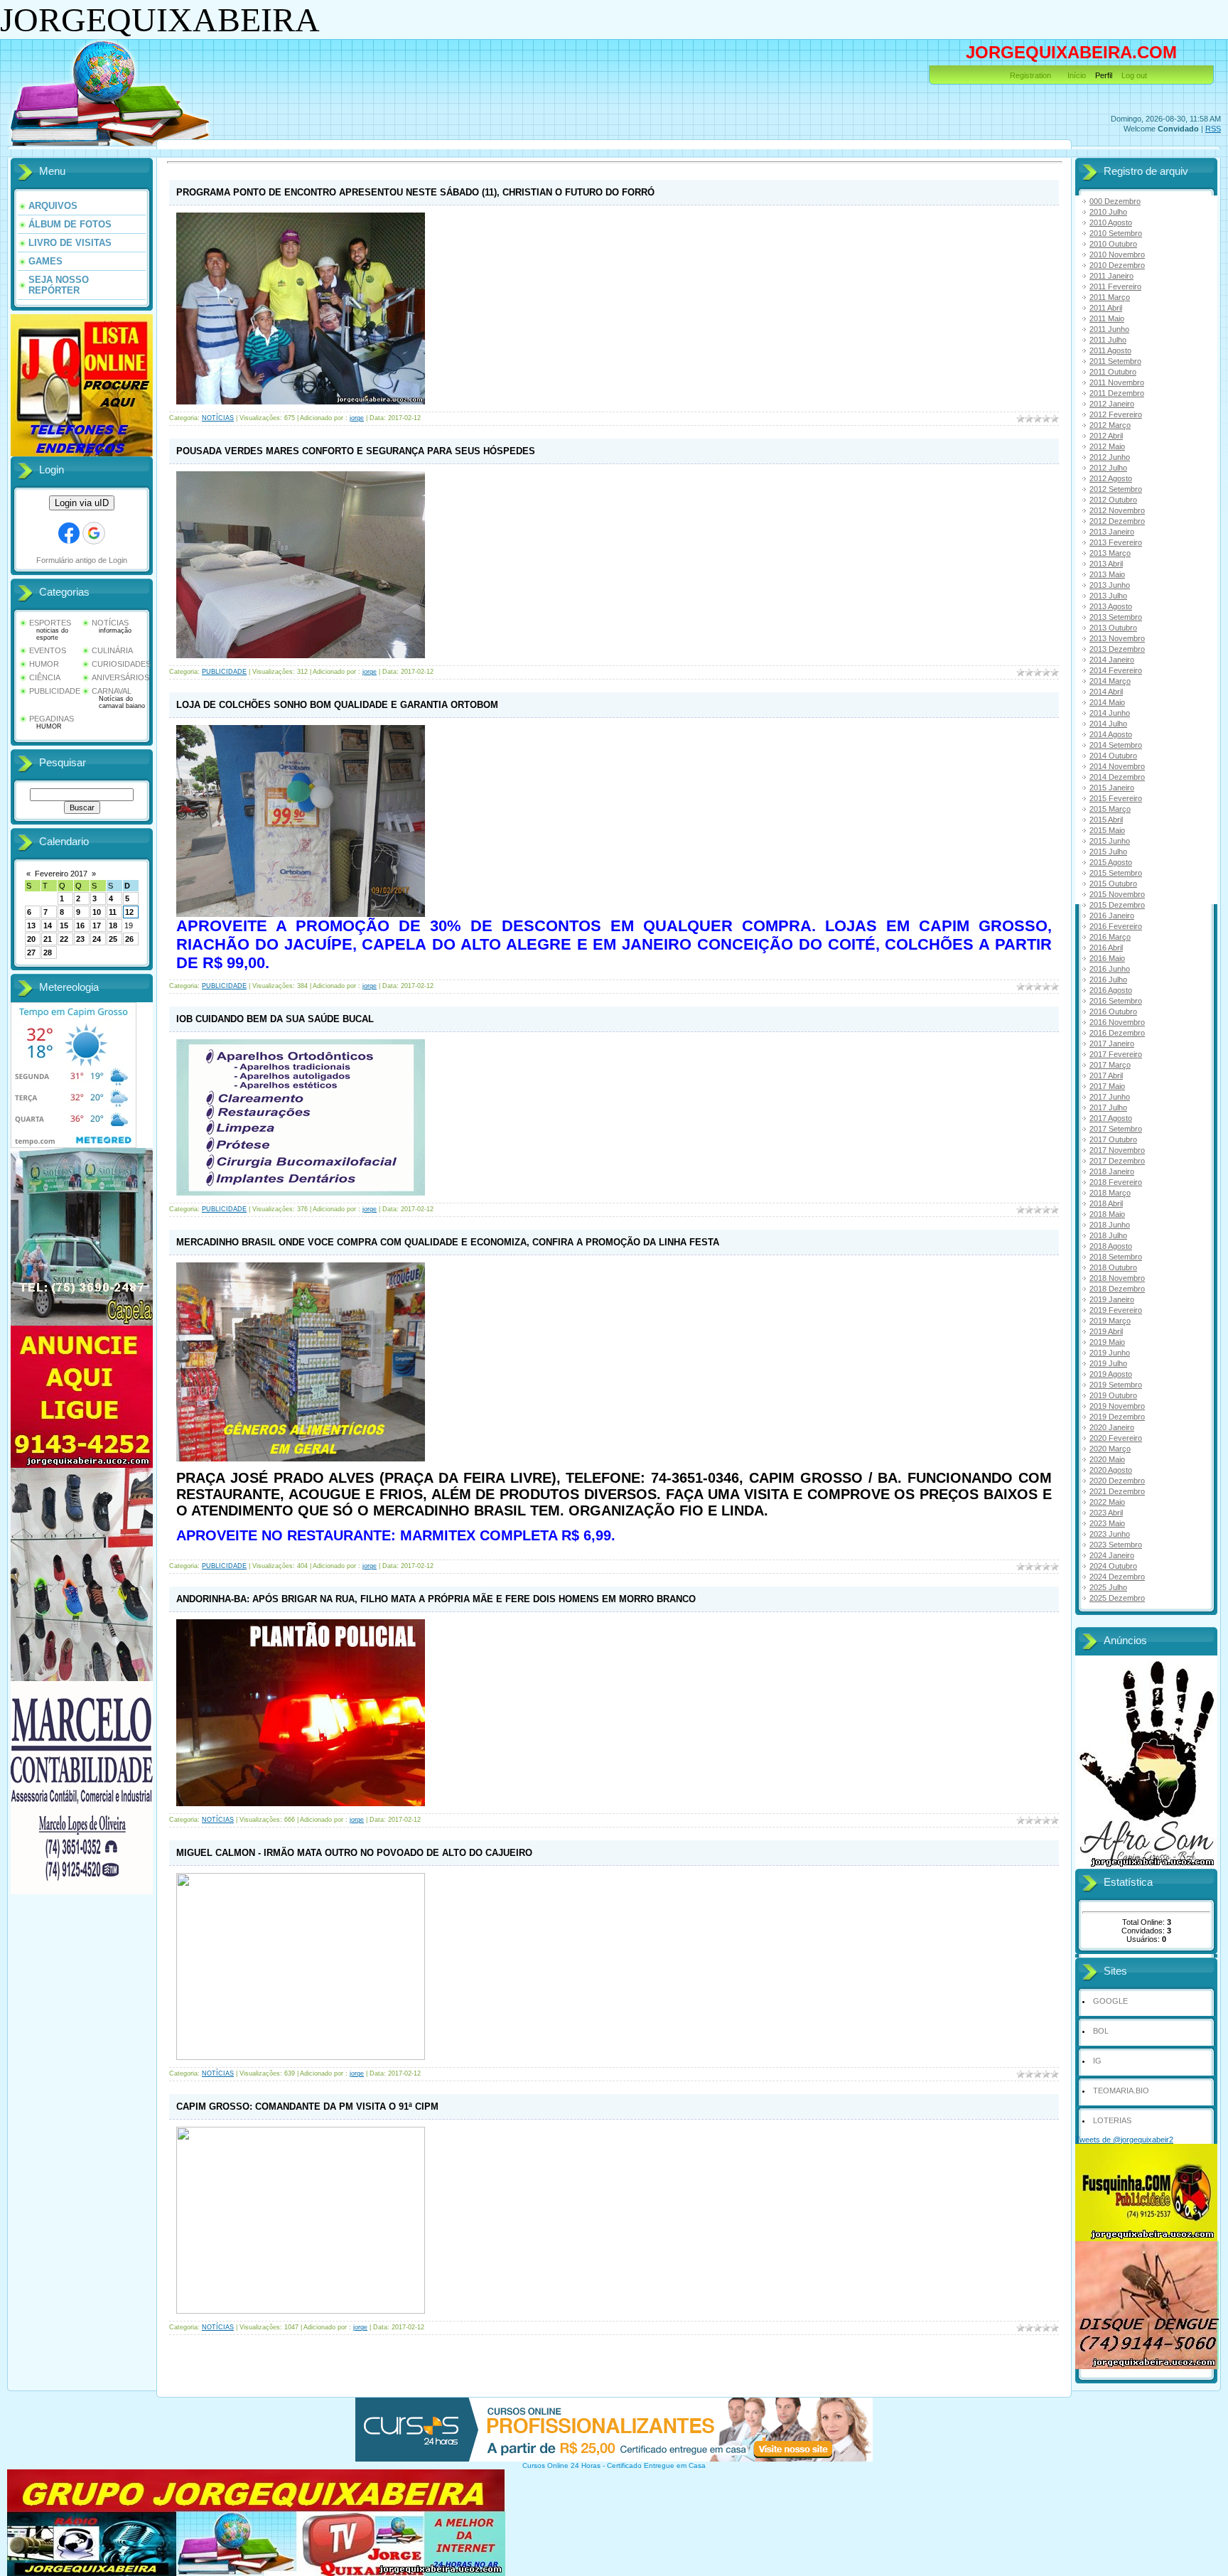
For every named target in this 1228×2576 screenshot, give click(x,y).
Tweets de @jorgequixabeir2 (1124, 2140)
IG (1097, 2061)
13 (31, 925)
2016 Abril (1106, 948)
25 (113, 939)
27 (31, 952)
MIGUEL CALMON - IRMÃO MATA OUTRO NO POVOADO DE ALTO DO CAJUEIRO (354, 1853)
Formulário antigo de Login (82, 560)
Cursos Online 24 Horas (561, 2465)
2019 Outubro (1113, 1395)
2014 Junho (1110, 713)
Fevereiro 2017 (61, 874)
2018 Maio (1107, 1214)
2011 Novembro (1117, 382)
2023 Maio (1107, 1523)
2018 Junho (1110, 1225)
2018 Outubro (1113, 1267)
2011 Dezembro (1117, 393)
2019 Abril (1106, 1331)
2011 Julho (1108, 340)
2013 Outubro (1113, 628)
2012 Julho (1108, 468)
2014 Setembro (1116, 745)
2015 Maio (1107, 830)
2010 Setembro (1116, 233)
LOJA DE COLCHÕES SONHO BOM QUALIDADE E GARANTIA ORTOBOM (337, 705)
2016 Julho (1108, 980)
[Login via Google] (94, 533)
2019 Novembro (1117, 1406)
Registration (1030, 75)
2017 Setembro (1116, 1129)
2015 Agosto (1111, 862)
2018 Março (1110, 1193)
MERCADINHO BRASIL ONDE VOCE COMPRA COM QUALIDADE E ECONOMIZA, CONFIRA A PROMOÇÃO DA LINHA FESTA (448, 1242)
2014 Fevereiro (1116, 670)
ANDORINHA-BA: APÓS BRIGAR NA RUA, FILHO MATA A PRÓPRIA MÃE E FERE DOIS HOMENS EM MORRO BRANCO (436, 1599)
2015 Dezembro (1117, 905)
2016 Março (1110, 937)
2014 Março (1110, 681)
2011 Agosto (1110, 350)
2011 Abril (1106, 308)
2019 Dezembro (1117, 1417)
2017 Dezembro (1117, 1161)
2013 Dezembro (1117, 649)
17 (97, 925)
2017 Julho (1108, 1107)
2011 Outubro (1113, 372)
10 (97, 912)
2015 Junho (1110, 841)
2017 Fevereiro (1116, 1054)
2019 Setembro (1116, 1385)
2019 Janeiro (1112, 1299)
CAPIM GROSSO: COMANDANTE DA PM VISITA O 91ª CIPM (307, 2107)
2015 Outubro (1113, 884)
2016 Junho (1110, 969)
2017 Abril (1106, 1075)
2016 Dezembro (1117, 1033)
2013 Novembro (1117, 638)
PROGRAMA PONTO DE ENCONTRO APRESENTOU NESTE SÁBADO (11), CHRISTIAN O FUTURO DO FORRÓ (415, 192)
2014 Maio (1107, 702)
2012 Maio (1107, 446)
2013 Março (1110, 553)
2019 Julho (1108, 1363)
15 (64, 925)
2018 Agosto (1111, 1246)
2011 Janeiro (1111, 276)
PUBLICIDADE (55, 691)
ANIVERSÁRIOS (120, 677)
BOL (1101, 2031)
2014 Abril (1106, 692)
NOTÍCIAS (110, 623)
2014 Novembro (1117, 766)
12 (129, 912)
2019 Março (1110, 1321)
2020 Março (1110, 1449)
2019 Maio (1107, 1342)
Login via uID (82, 503)
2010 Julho (1108, 212)
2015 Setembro (1116, 873)
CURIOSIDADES (121, 664)
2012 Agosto (1111, 478)
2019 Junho (1110, 1353)
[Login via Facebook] (69, 533)
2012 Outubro (1113, 500)
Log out (1134, 75)
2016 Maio (1107, 958)
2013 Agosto (1111, 606)
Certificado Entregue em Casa (656, 2465)
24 (97, 939)
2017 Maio (1107, 1086)
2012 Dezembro (1117, 521)
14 (48, 925)
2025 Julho (1108, 1587)
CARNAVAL (112, 691)
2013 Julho (1108, 596)
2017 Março (1110, 1065)
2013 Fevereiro (1116, 542)
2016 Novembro (1117, 1022)
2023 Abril (1106, 1513)
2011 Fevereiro (1115, 286)
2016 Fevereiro (1116, 926)
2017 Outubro (1113, 1139)
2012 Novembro (1117, 510)
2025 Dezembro (1117, 1598)
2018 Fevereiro (1116, 1182)
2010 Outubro (1113, 244)
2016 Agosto (1111, 990)
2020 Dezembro (1117, 1481)
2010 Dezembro (1117, 265)
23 (80, 939)
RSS (1213, 129)
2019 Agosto (1111, 1374)
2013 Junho (1110, 585)
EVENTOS (48, 650)
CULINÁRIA (112, 650)
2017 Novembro (1117, 1150)
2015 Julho (1108, 852)
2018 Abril (1106, 1203)
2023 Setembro (1116, 1545)
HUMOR (44, 664)
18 (113, 925)
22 (64, 939)
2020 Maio (1107, 1459)
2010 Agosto (1111, 222)
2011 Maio (1107, 318)
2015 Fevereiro (1116, 798)
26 (129, 939)
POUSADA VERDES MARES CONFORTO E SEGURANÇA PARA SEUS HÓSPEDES (356, 451)
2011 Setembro (1115, 361)
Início (1077, 75)
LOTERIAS (1112, 2120)
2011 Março (1110, 297)
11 (113, 912)
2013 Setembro (1116, 617)
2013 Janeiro (1112, 532)
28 (48, 952)
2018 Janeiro (1112, 1171)
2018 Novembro (1117, 1278)
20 (31, 939)
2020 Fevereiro (1116, 1438)
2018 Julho (1108, 1235)
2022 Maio (1107, 1502)
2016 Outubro (1113, 1011)
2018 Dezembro (1117, 1289)
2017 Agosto (1111, 1118)
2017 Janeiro (1112, 1043)
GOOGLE (1110, 2001)
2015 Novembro (1117, 894)
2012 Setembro (1116, 489)
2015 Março (1110, 809)
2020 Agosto (1111, 1470)
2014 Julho (1108, 724)
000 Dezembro (1115, 201)
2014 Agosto (1111, 734)
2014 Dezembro (1117, 777)
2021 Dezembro (1117, 1491)
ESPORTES (50, 623)
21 (48, 939)
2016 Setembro (1116, 1001)
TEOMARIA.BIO (1121, 2091)
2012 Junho (1110, 457)
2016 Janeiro (1112, 916)
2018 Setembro (1116, 1257)
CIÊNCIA (45, 677)
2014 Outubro (1113, 756)
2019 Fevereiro (1116, 1310)
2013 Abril (1106, 564)
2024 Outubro (1113, 1566)
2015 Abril (1106, 820)
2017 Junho (1110, 1097)
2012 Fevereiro (1116, 414)
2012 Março (1110, 425)
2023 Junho (1110, 1534)
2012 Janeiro (1112, 404)
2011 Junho (1109, 329)
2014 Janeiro (1112, 660)
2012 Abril (1106, 436)
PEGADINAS (52, 719)
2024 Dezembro (1117, 1577)
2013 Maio (1107, 574)
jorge (357, 418)
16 (80, 925)
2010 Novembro (1117, 254)
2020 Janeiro (1112, 1427)
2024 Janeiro (1112, 1555)
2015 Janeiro (1112, 788)
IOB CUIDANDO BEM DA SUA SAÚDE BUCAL (275, 1019)
